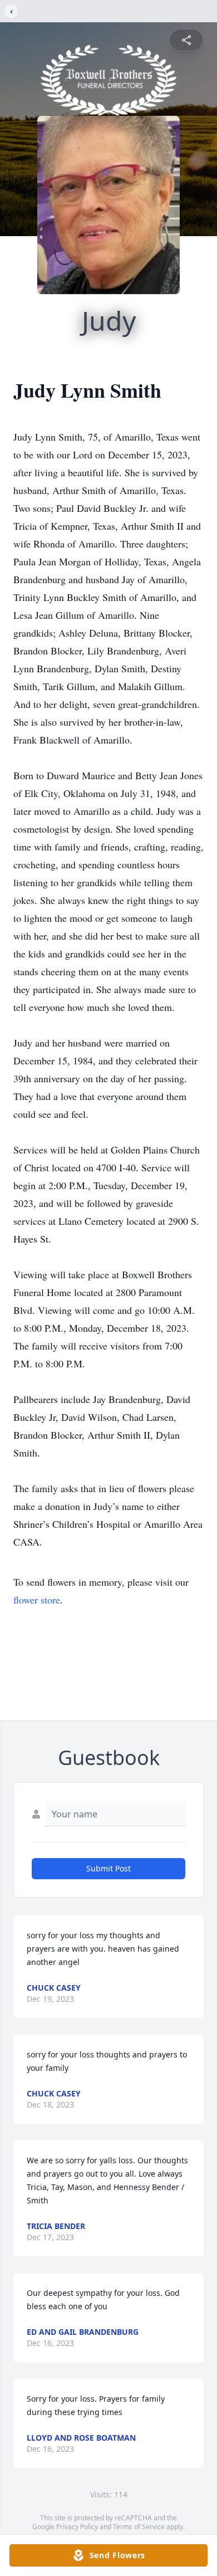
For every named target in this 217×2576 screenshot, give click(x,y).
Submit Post (108, 1868)
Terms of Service (139, 2527)
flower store (37, 1600)
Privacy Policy (77, 2527)
